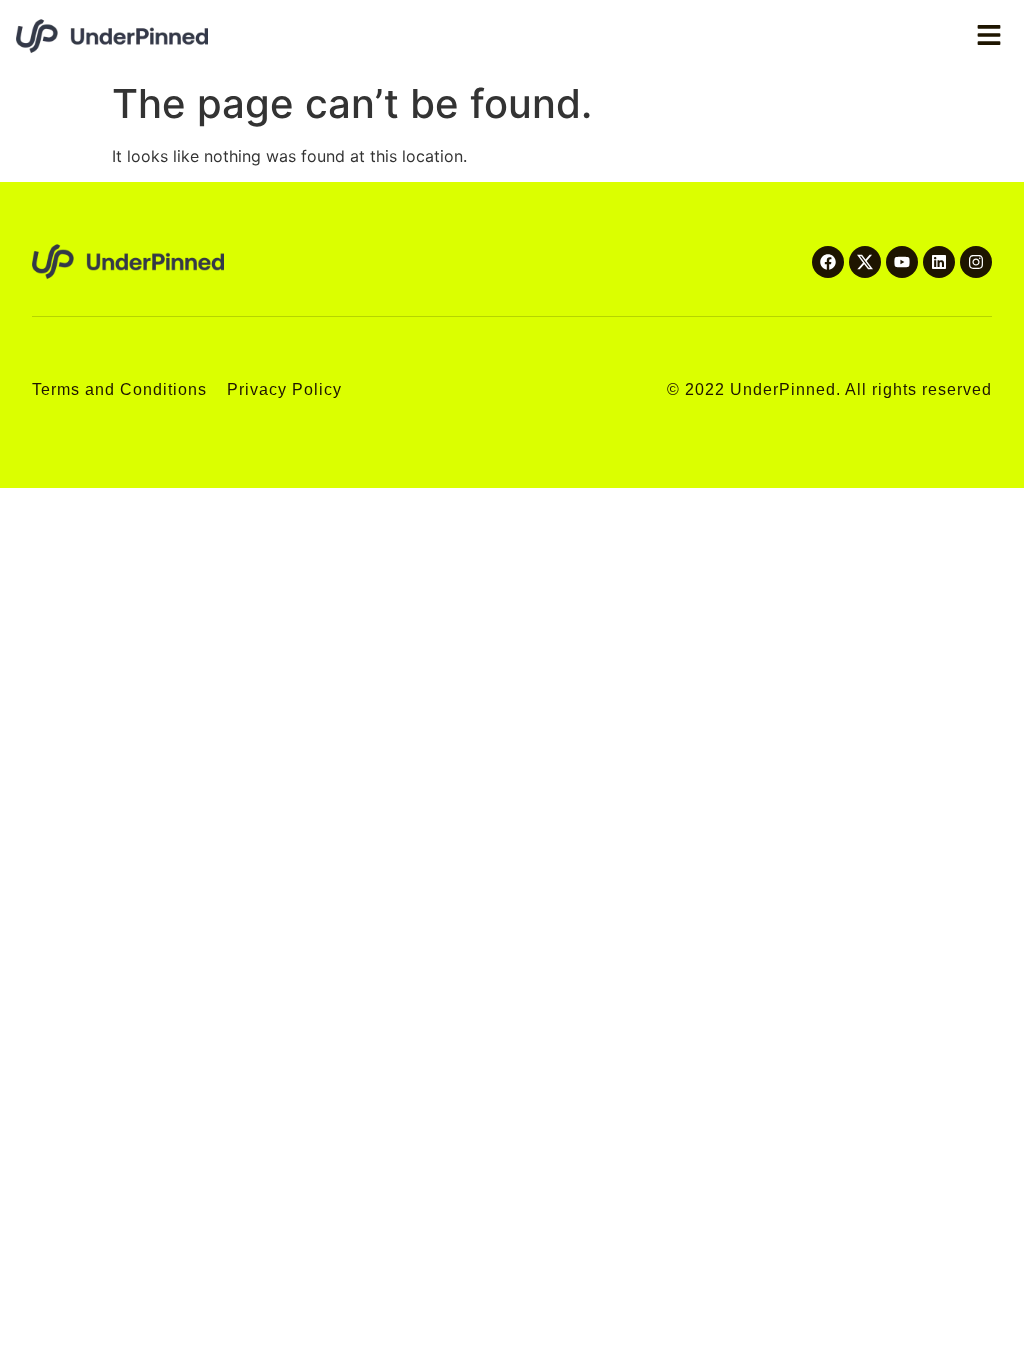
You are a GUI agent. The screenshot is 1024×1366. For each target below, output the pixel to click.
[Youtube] (902, 262)
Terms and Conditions (119, 389)
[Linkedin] (939, 262)
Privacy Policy (284, 389)
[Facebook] (828, 262)
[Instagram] (976, 262)
